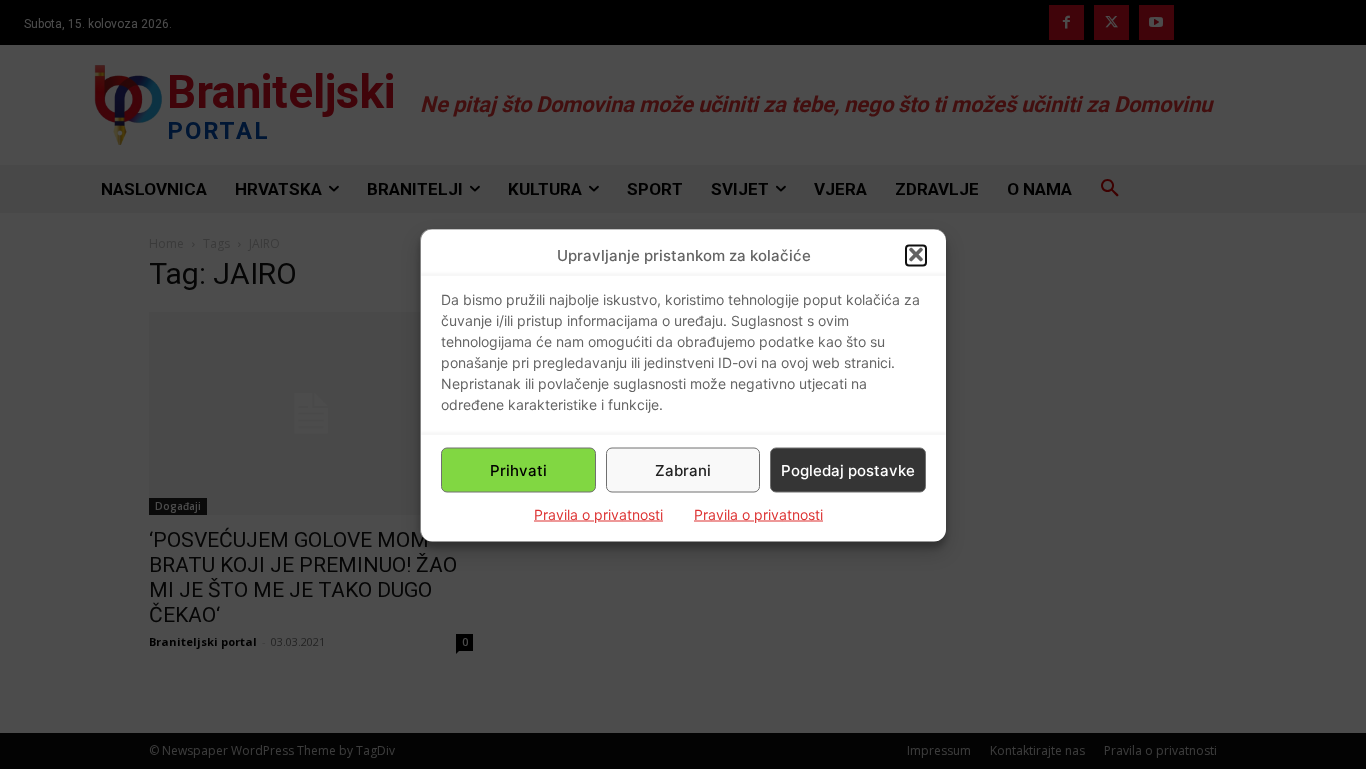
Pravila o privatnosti (598, 513)
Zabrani (683, 469)
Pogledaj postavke (848, 469)
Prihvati (518, 469)
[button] (916, 255)
